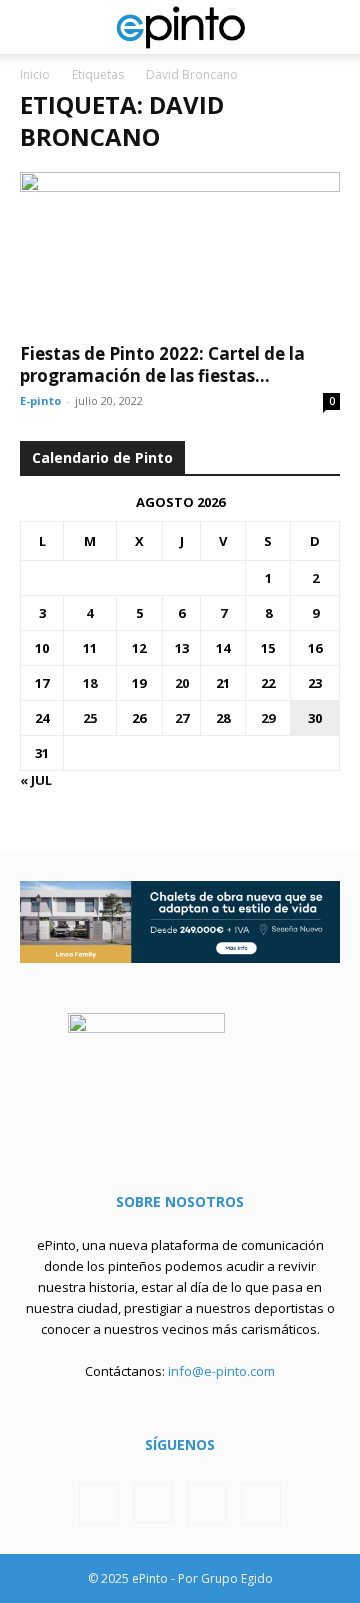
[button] (34, 27)
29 (268, 718)
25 (90, 718)
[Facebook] (99, 1504)
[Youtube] (261, 1504)
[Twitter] (207, 1504)
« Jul (36, 780)
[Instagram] (153, 1503)
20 (182, 683)
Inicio (35, 74)
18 (90, 683)
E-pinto (40, 400)
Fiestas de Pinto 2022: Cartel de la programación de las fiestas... (162, 364)
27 (182, 718)
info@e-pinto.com (221, 1371)
